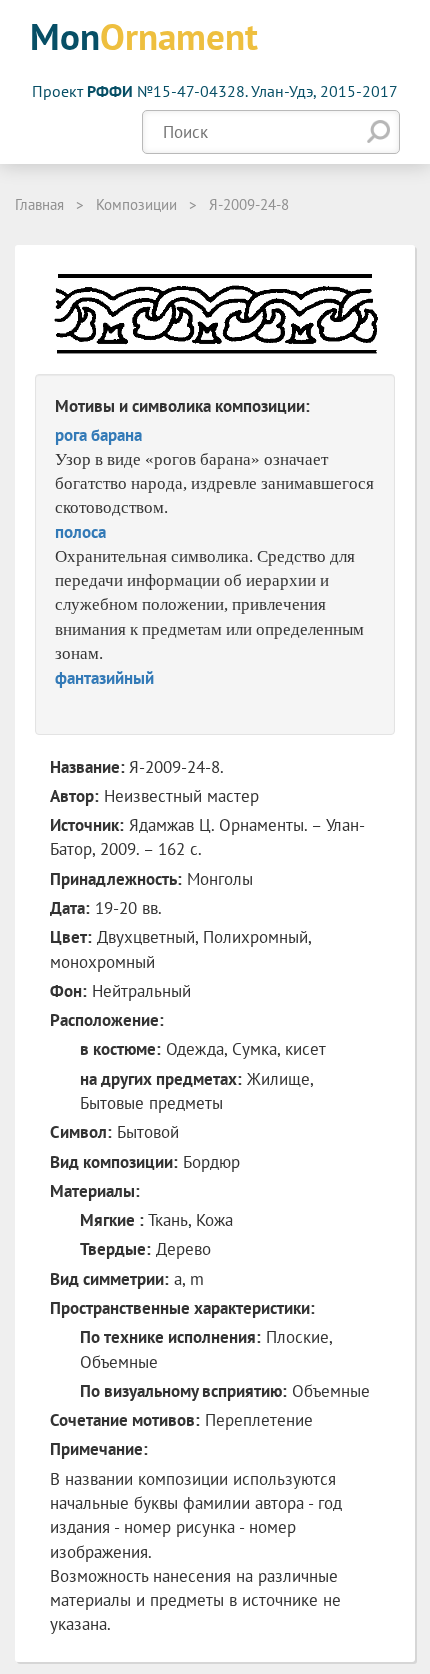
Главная (39, 204)
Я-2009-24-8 (249, 204)
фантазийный (104, 678)
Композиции (136, 204)
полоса (80, 532)
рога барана (98, 435)
